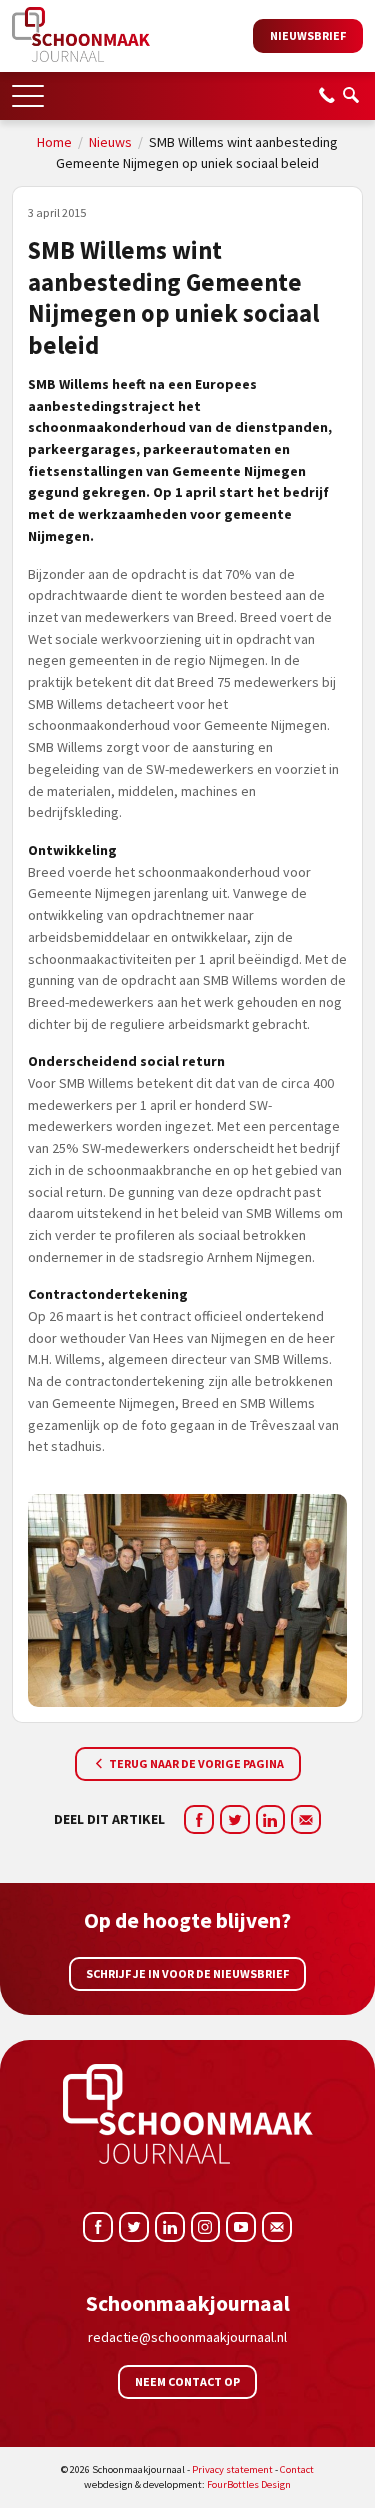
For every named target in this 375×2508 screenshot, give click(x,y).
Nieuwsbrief (308, 35)
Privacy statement (232, 2469)
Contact (297, 2469)
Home (54, 142)
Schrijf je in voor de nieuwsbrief (187, 1973)
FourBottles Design (187, 2484)
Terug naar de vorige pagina (195, 1763)
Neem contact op (187, 2381)
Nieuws (110, 142)
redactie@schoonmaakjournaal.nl (187, 2337)
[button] (28, 89)
